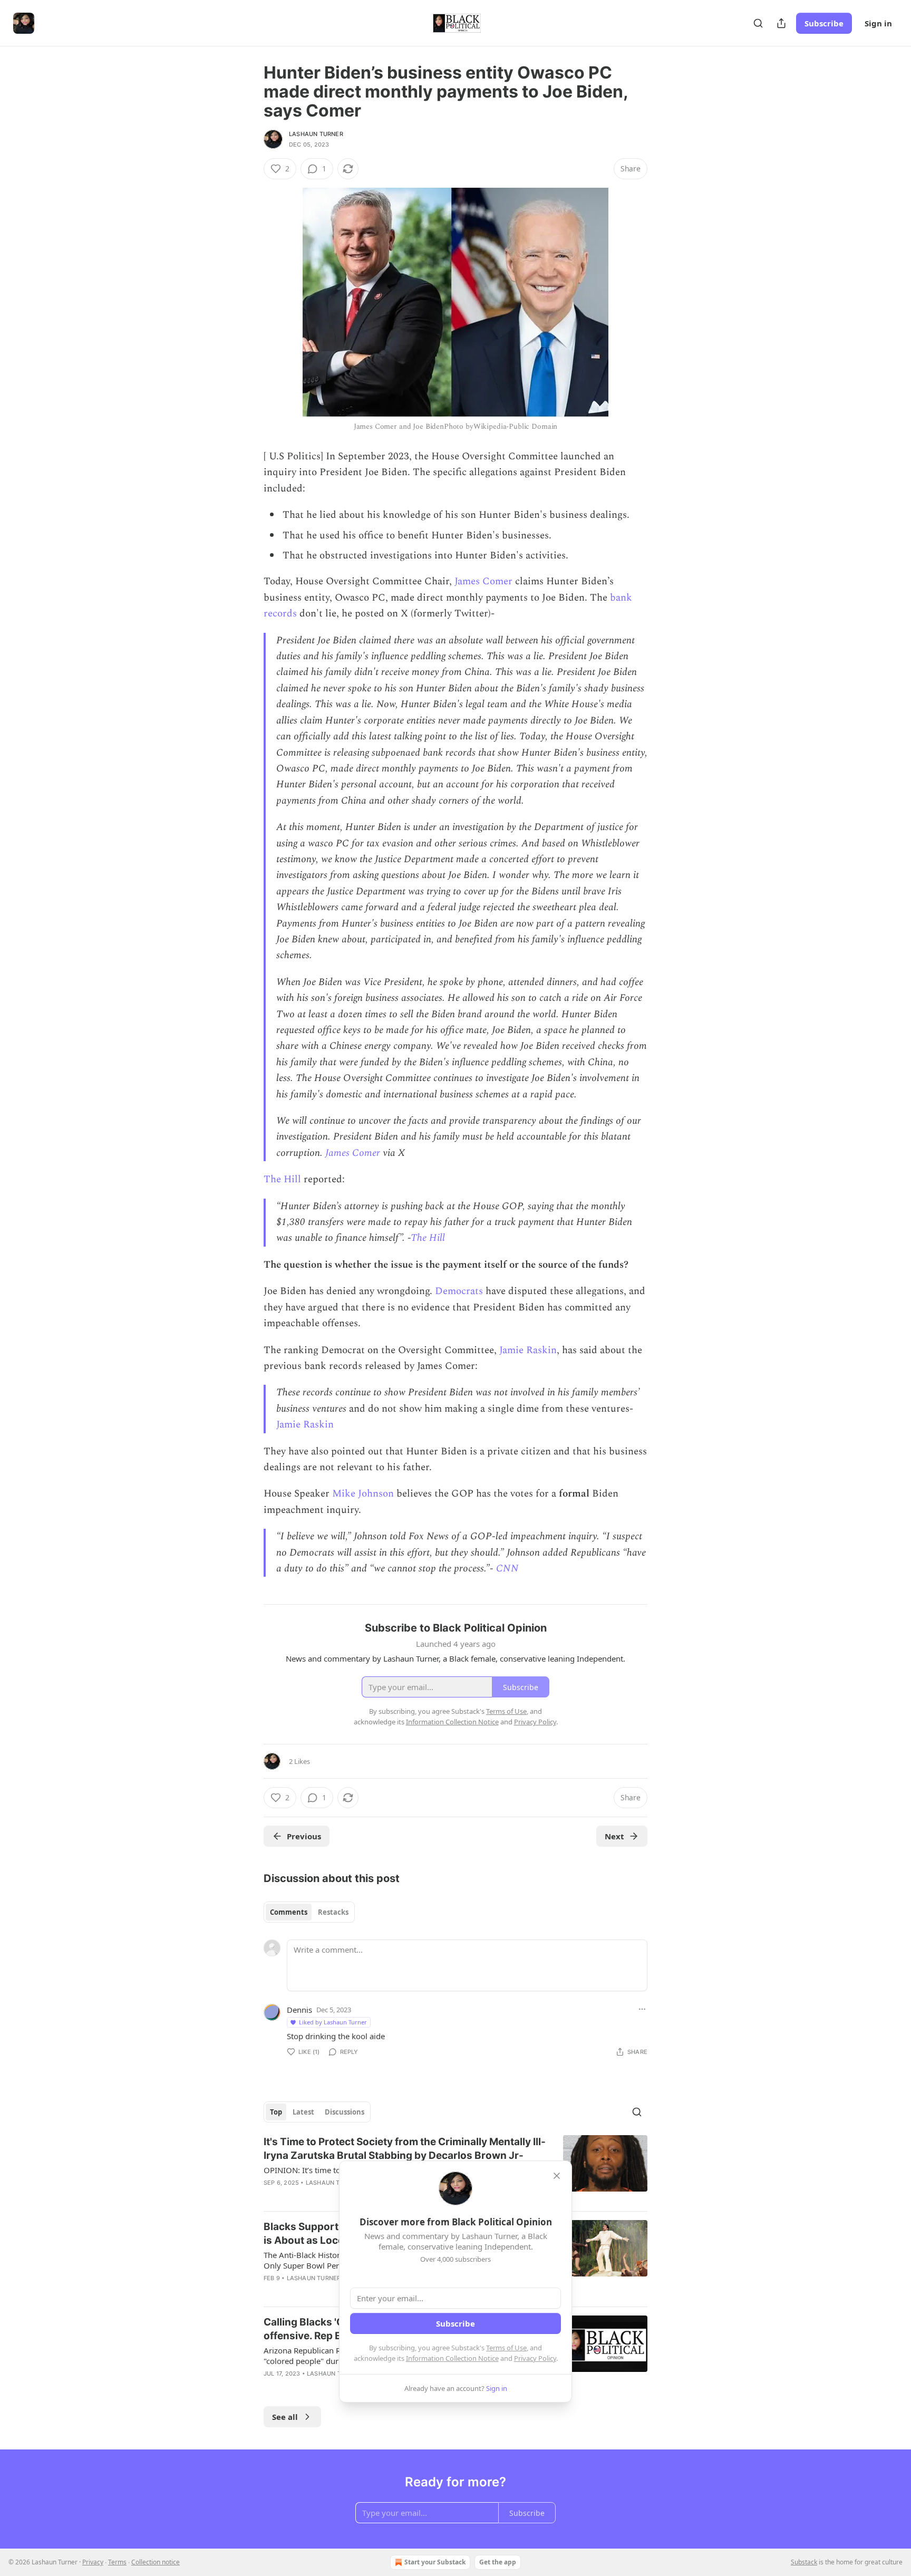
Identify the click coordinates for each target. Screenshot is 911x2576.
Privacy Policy (535, 2358)
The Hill (282, 1179)
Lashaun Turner (316, 134)
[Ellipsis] (642, 2009)
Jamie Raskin (528, 1350)
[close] (557, 2176)
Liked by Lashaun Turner (333, 2022)
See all (285, 2417)
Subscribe (824, 23)
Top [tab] (276, 2112)
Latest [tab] (303, 2112)
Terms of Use (506, 2348)
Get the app (498, 2562)
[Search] (758, 23)
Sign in (878, 23)
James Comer (483, 581)
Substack (804, 2562)
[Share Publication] (781, 23)
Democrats (459, 1291)
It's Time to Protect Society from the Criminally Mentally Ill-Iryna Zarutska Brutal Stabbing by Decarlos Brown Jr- (405, 2149)
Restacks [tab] (333, 1912)
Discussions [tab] (345, 2112)
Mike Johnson (363, 1494)
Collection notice (156, 2562)
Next (614, 1836)
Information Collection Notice (452, 2358)
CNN (507, 1569)
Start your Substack (435, 2562)
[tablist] (309, 1912)
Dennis (299, 2010)
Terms (117, 2562)
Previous (304, 1836)
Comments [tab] (289, 1912)
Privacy (93, 2562)
